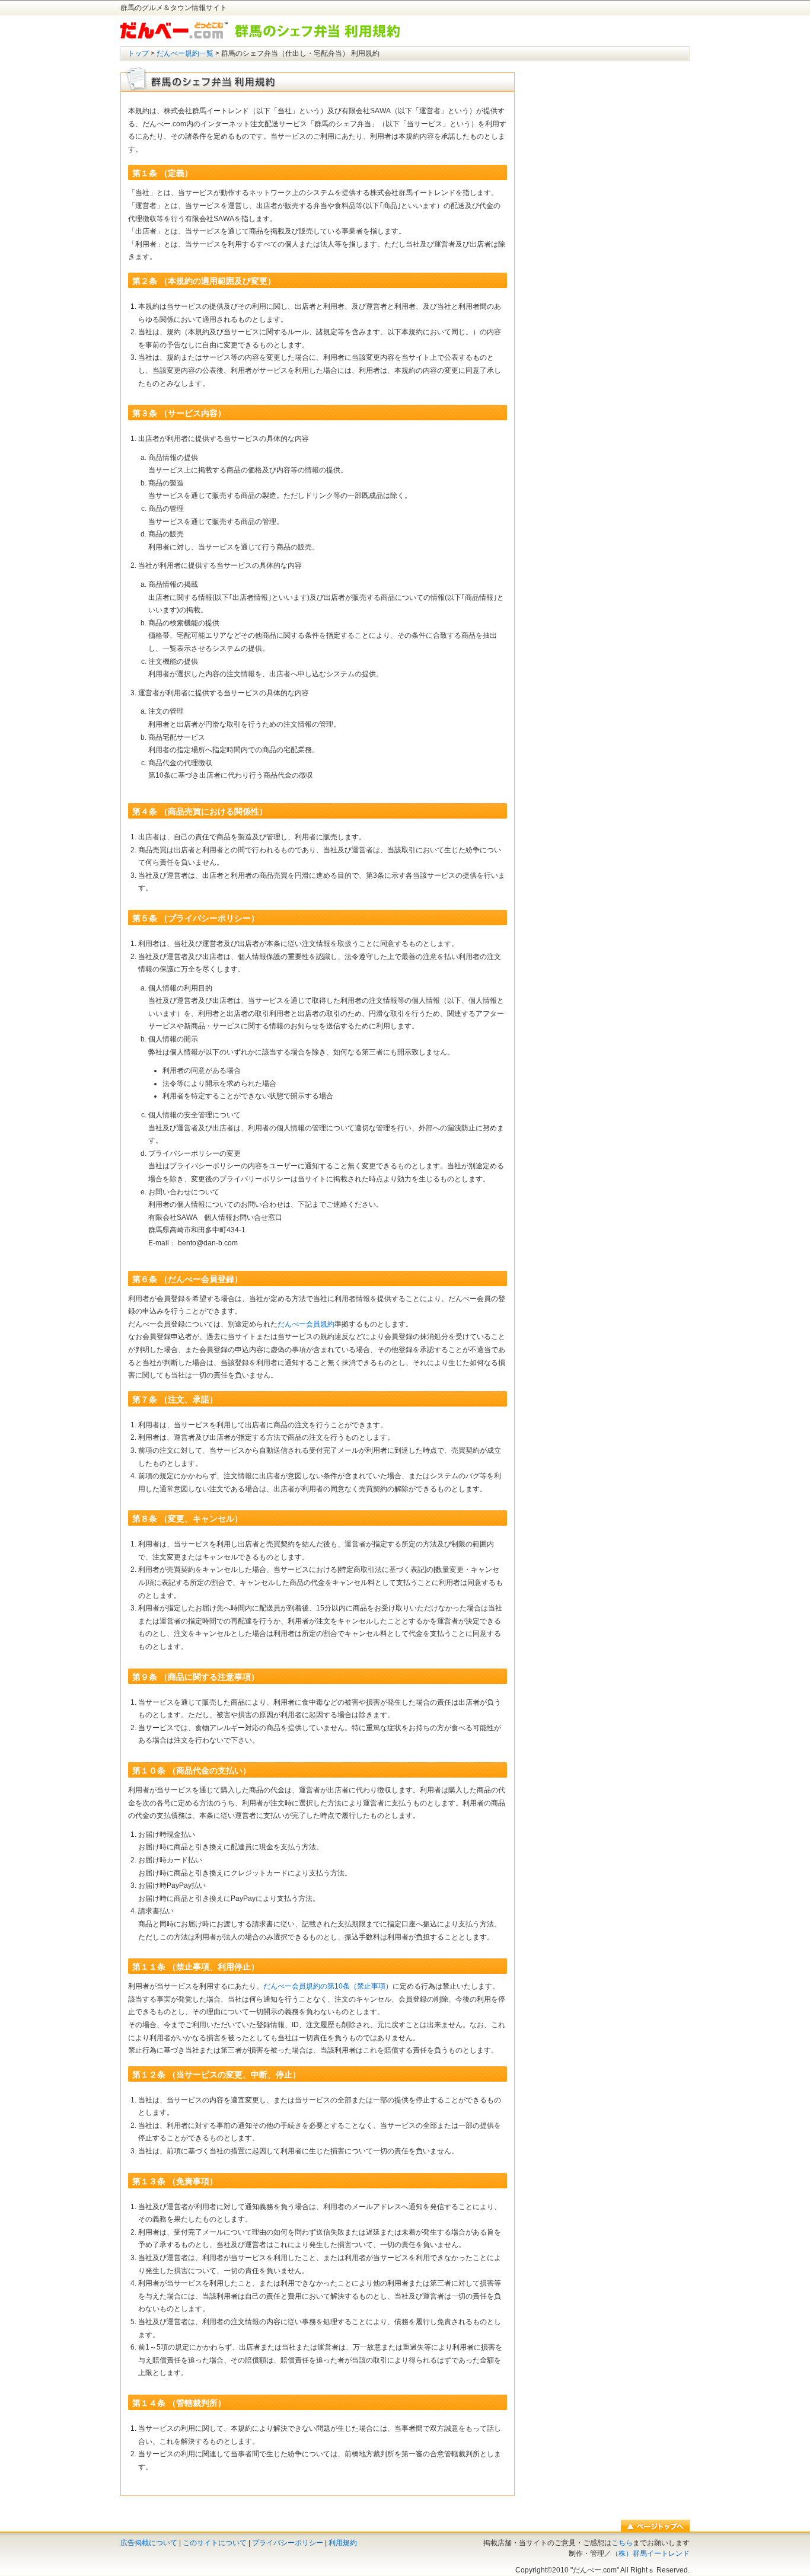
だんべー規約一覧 (185, 53)
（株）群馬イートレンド (650, 2553)
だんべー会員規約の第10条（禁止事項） (328, 1986)
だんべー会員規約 (306, 1324)
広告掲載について (149, 2543)
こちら (622, 2543)
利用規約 (343, 2543)
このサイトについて (215, 2543)
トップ (138, 53)
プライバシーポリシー (288, 2543)
